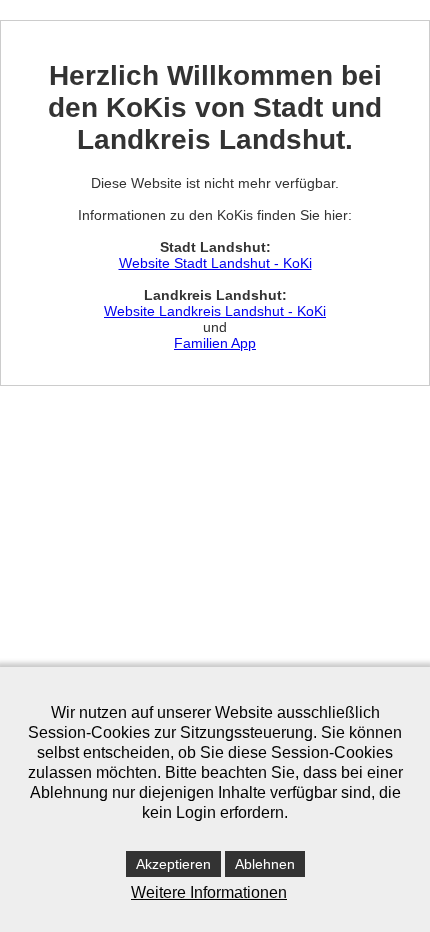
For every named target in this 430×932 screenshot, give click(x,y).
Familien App (215, 343)
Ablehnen (265, 864)
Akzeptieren (173, 864)
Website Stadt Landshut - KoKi (215, 263)
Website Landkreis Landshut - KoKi (215, 311)
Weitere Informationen (209, 892)
